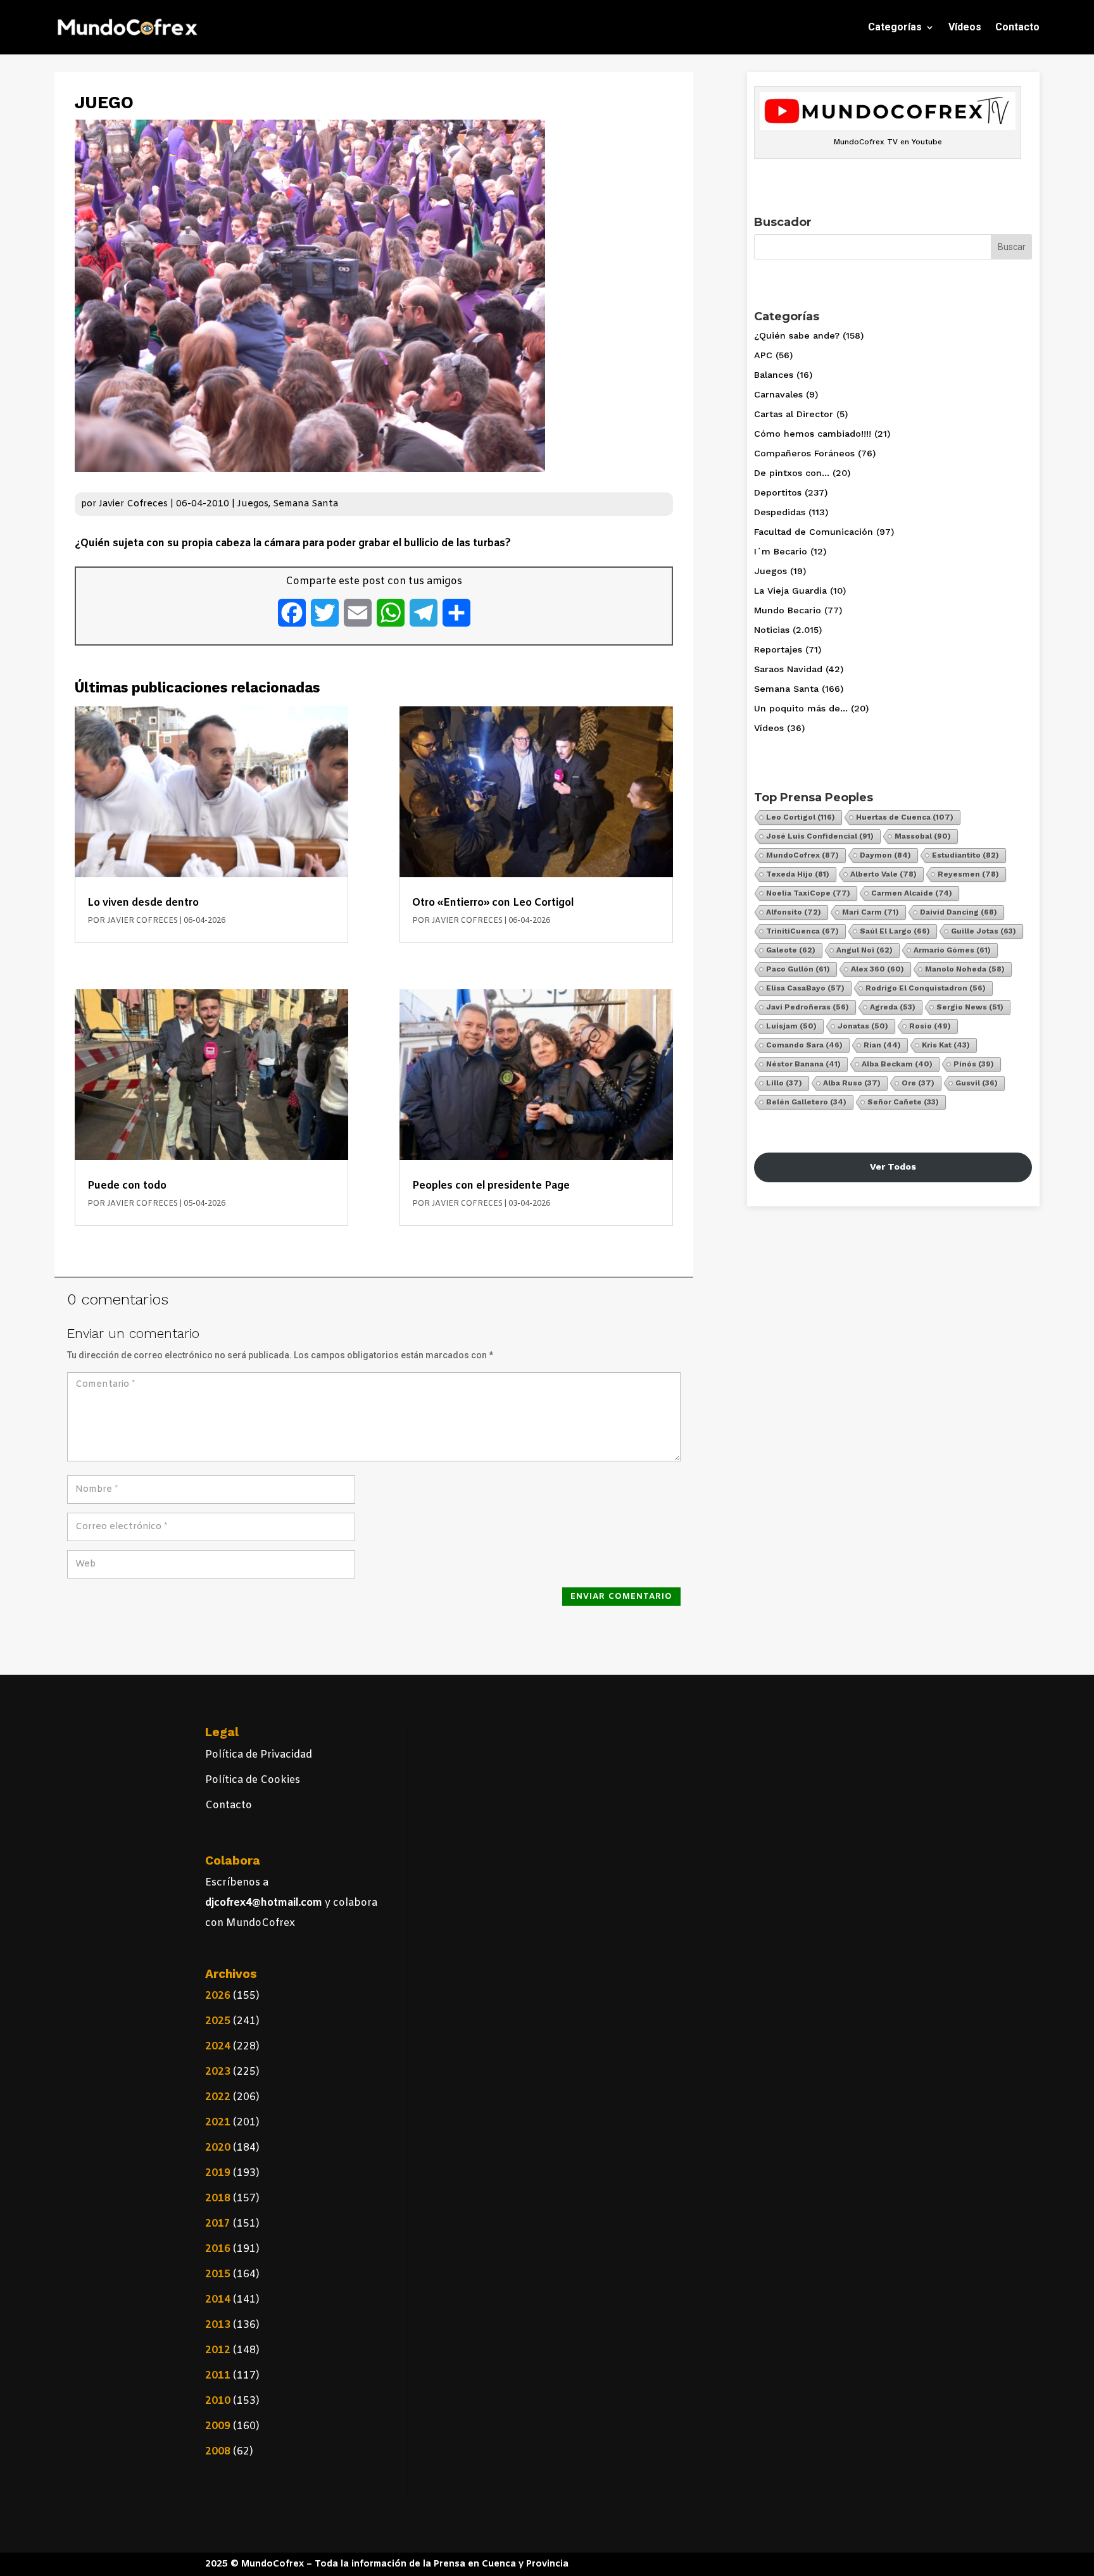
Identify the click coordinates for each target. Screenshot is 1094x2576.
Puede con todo (127, 1186)
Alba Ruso (852, 1083)
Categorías (895, 27)
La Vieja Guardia (790, 591)
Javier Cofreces (133, 504)
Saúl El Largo (895, 931)
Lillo (784, 1083)
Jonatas (863, 1026)
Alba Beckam (897, 1064)
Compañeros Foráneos (804, 453)
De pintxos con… (792, 473)
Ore (918, 1083)
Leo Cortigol (801, 817)
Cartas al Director (794, 414)
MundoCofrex (802, 855)
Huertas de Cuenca (905, 817)
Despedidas (780, 512)
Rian (882, 1045)
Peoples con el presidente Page (491, 1186)
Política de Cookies (253, 1780)
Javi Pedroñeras (808, 1007)
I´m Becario (781, 551)
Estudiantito (965, 855)
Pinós (974, 1064)
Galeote (791, 950)
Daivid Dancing (959, 912)
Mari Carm (871, 912)
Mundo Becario (788, 610)
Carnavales (778, 394)
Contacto (1017, 27)
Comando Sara (804, 1045)
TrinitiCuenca (802, 931)
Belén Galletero (806, 1102)
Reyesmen (968, 874)
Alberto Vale (883, 874)
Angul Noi (865, 950)
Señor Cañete (903, 1102)
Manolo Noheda (965, 969)
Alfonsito (794, 912)
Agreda (893, 1007)
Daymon (885, 855)
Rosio (930, 1026)
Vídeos (965, 27)
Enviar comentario (621, 1597)
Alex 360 (877, 969)
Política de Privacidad (259, 1755)
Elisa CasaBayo (805, 988)
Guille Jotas (984, 931)
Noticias (772, 630)
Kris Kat (946, 1045)
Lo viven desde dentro (143, 903)
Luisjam (791, 1026)
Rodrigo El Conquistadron (926, 988)
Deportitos (778, 492)
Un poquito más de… (801, 708)
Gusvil (977, 1083)
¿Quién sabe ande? (797, 335)
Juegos (253, 504)
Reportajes (778, 649)
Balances (774, 375)
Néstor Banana (803, 1064)
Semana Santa (305, 504)
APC (763, 355)
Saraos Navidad (788, 669)
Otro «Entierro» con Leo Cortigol (493, 903)
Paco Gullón (798, 969)
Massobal (923, 836)
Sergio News (970, 1007)
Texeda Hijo (798, 874)
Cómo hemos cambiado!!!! (813, 434)
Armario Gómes (952, 950)
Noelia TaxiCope (808, 893)
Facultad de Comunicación (814, 532)
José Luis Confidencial (820, 836)
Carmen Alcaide (912, 893)
